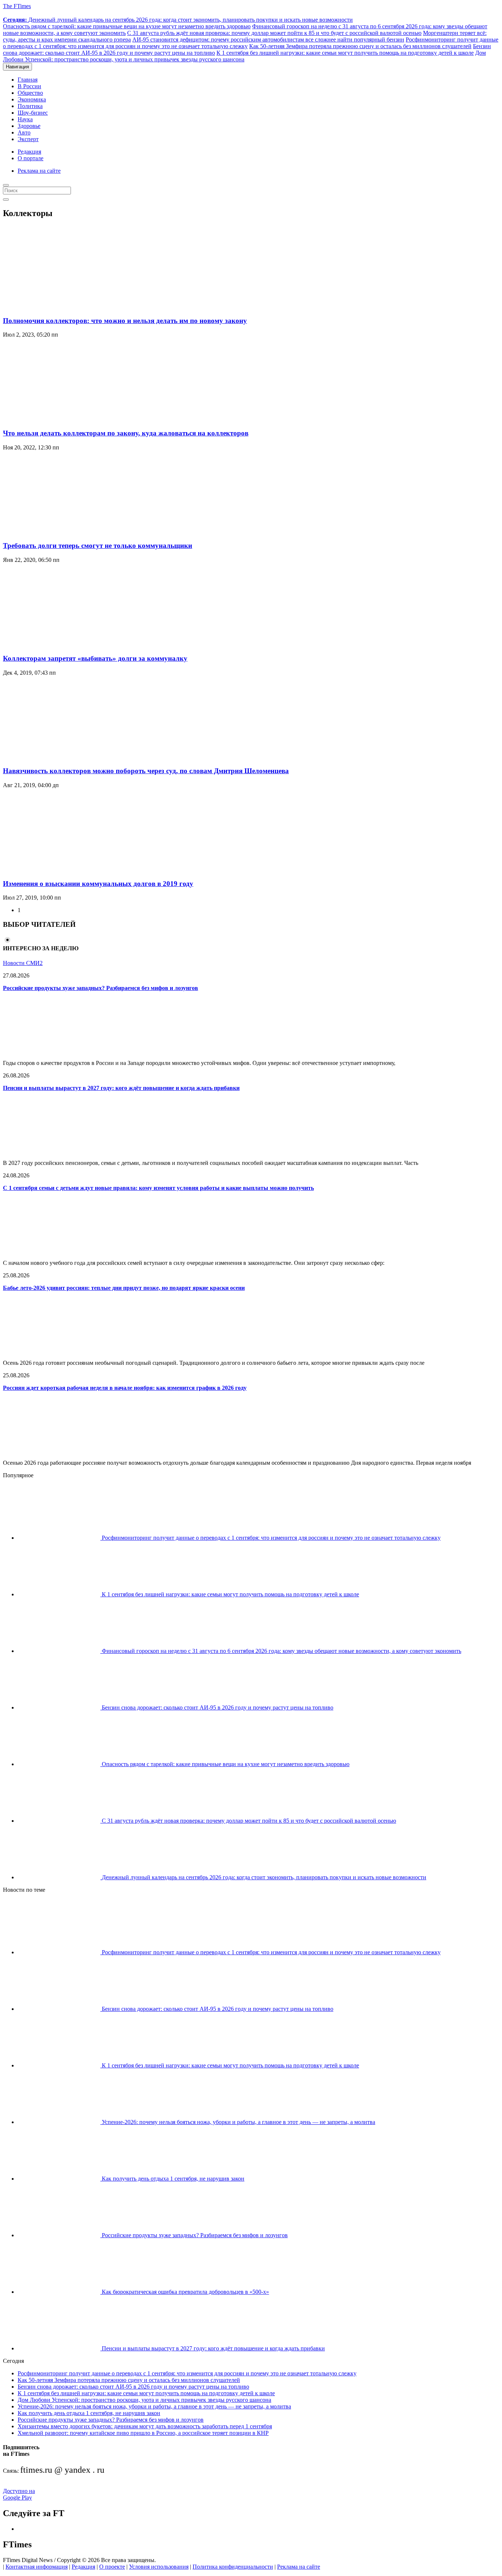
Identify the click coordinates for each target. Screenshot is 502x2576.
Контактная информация (37, 2567)
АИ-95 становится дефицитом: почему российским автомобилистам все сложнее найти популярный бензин (268, 40)
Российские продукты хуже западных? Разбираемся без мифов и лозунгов (101, 988)
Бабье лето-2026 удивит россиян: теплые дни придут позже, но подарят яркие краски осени (124, 1288)
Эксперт (28, 139)
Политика (30, 106)
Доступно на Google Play (19, 2494)
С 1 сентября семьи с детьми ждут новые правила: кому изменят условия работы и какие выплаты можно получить (158, 1188)
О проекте (112, 2567)
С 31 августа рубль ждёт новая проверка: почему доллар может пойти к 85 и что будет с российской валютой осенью (274, 33)
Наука (25, 119)
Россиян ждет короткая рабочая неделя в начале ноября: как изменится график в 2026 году (125, 1388)
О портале (31, 158)
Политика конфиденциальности (233, 2567)
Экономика (32, 99)
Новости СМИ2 (23, 963)
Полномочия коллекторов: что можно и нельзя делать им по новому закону (125, 321)
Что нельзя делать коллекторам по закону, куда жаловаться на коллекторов (126, 433)
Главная (28, 80)
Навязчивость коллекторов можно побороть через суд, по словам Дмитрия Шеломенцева (146, 771)
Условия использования (159, 2567)
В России (29, 86)
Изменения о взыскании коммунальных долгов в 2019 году (98, 884)
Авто (24, 132)
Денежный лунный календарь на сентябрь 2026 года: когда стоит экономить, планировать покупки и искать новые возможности (178, 20)
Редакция (29, 152)
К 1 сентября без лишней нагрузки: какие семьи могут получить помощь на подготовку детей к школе (345, 53)
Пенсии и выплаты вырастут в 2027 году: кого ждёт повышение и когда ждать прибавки (121, 1088)
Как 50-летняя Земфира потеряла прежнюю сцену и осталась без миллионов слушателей (360, 46)
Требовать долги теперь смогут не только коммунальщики (98, 546)
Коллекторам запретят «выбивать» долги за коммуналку (95, 658)
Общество (30, 93)
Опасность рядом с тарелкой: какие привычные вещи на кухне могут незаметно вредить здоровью (127, 26)
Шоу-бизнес (33, 113)
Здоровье (29, 126)
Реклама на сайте (39, 171)
